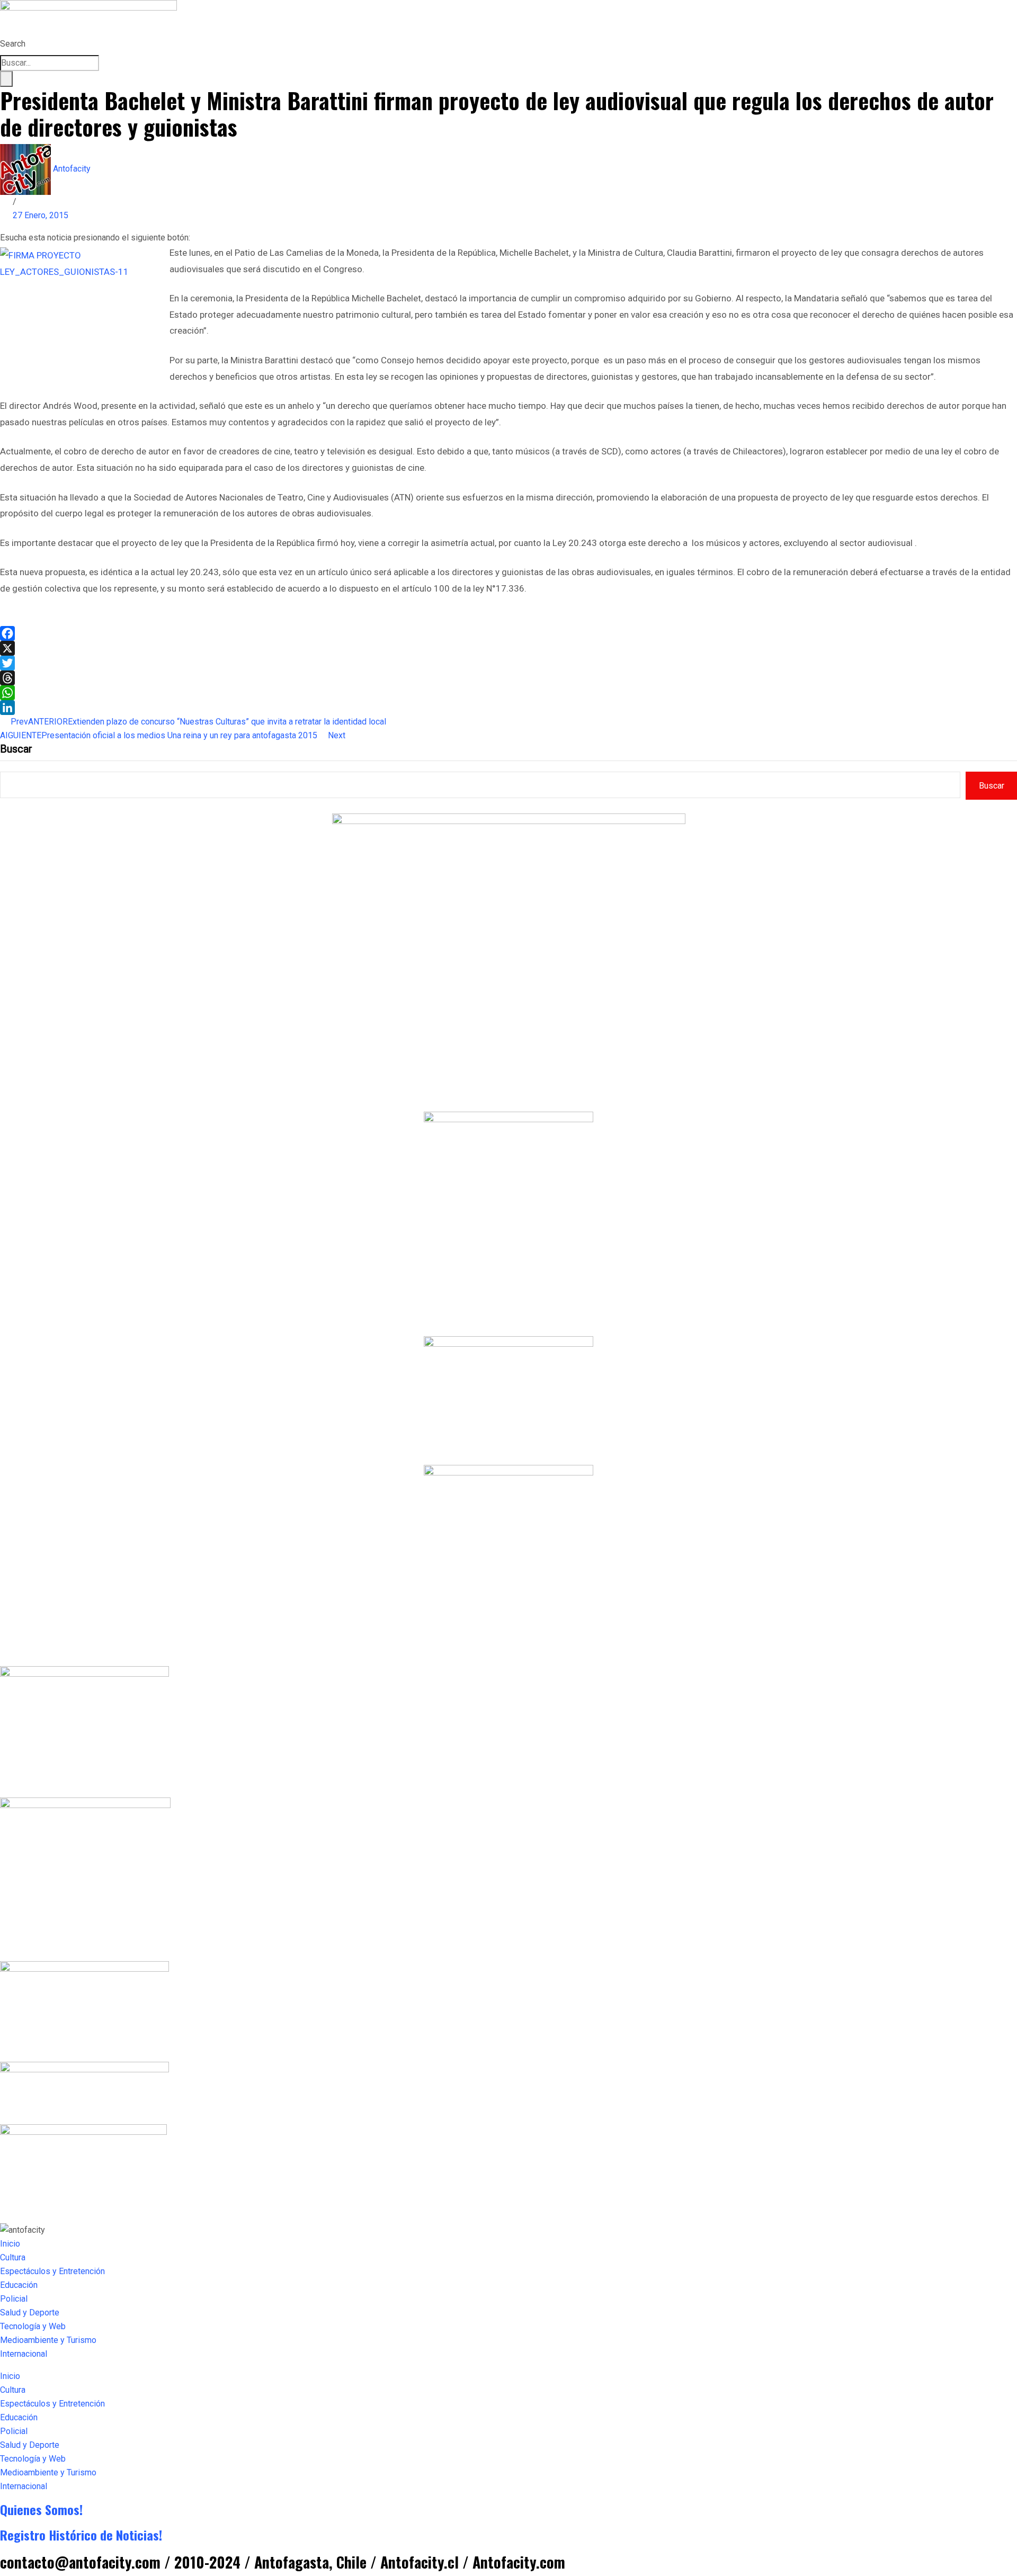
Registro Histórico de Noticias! (81, 2535)
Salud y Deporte (30, 2313)
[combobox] (50, 63)
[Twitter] (508, 663)
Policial (14, 2299)
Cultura (13, 2257)
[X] (508, 648)
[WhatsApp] (508, 693)
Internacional (24, 2354)
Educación (19, 2285)
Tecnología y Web (33, 2326)
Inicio (10, 2244)
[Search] (6, 79)
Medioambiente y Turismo (48, 2340)
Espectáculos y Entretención (52, 2271)
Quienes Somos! (41, 2509)
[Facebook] (508, 633)
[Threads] (508, 678)
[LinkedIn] (508, 708)
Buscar (16, 749)
